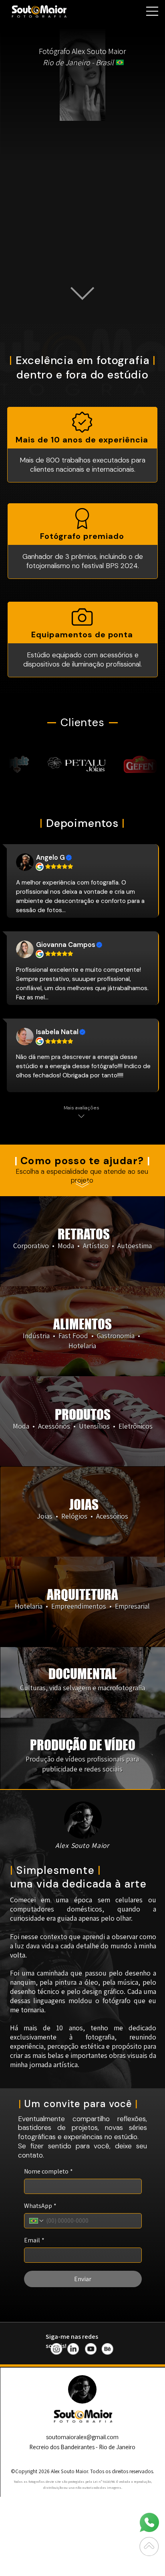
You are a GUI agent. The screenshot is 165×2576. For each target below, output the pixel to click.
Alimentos (82, 1324)
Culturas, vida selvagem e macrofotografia (82, 1688)
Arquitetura (82, 1595)
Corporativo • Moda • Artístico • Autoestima (82, 1246)
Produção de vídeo (83, 1745)
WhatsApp (40, 2206)
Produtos (83, 1415)
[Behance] (108, 2349)
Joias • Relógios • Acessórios (82, 1516)
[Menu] (150, 11)
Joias (84, 1505)
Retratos (84, 1234)
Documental (83, 1674)
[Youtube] (91, 2349)
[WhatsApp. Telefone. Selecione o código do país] (37, 2221)
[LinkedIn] (74, 2349)
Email (34, 2240)
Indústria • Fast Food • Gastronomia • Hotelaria (82, 1341)
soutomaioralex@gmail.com (82, 2437)
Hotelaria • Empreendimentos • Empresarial (82, 1606)
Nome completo (48, 2172)
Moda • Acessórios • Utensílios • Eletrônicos (83, 1426)
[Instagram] (57, 2349)
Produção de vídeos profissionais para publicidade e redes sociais (82, 1764)
